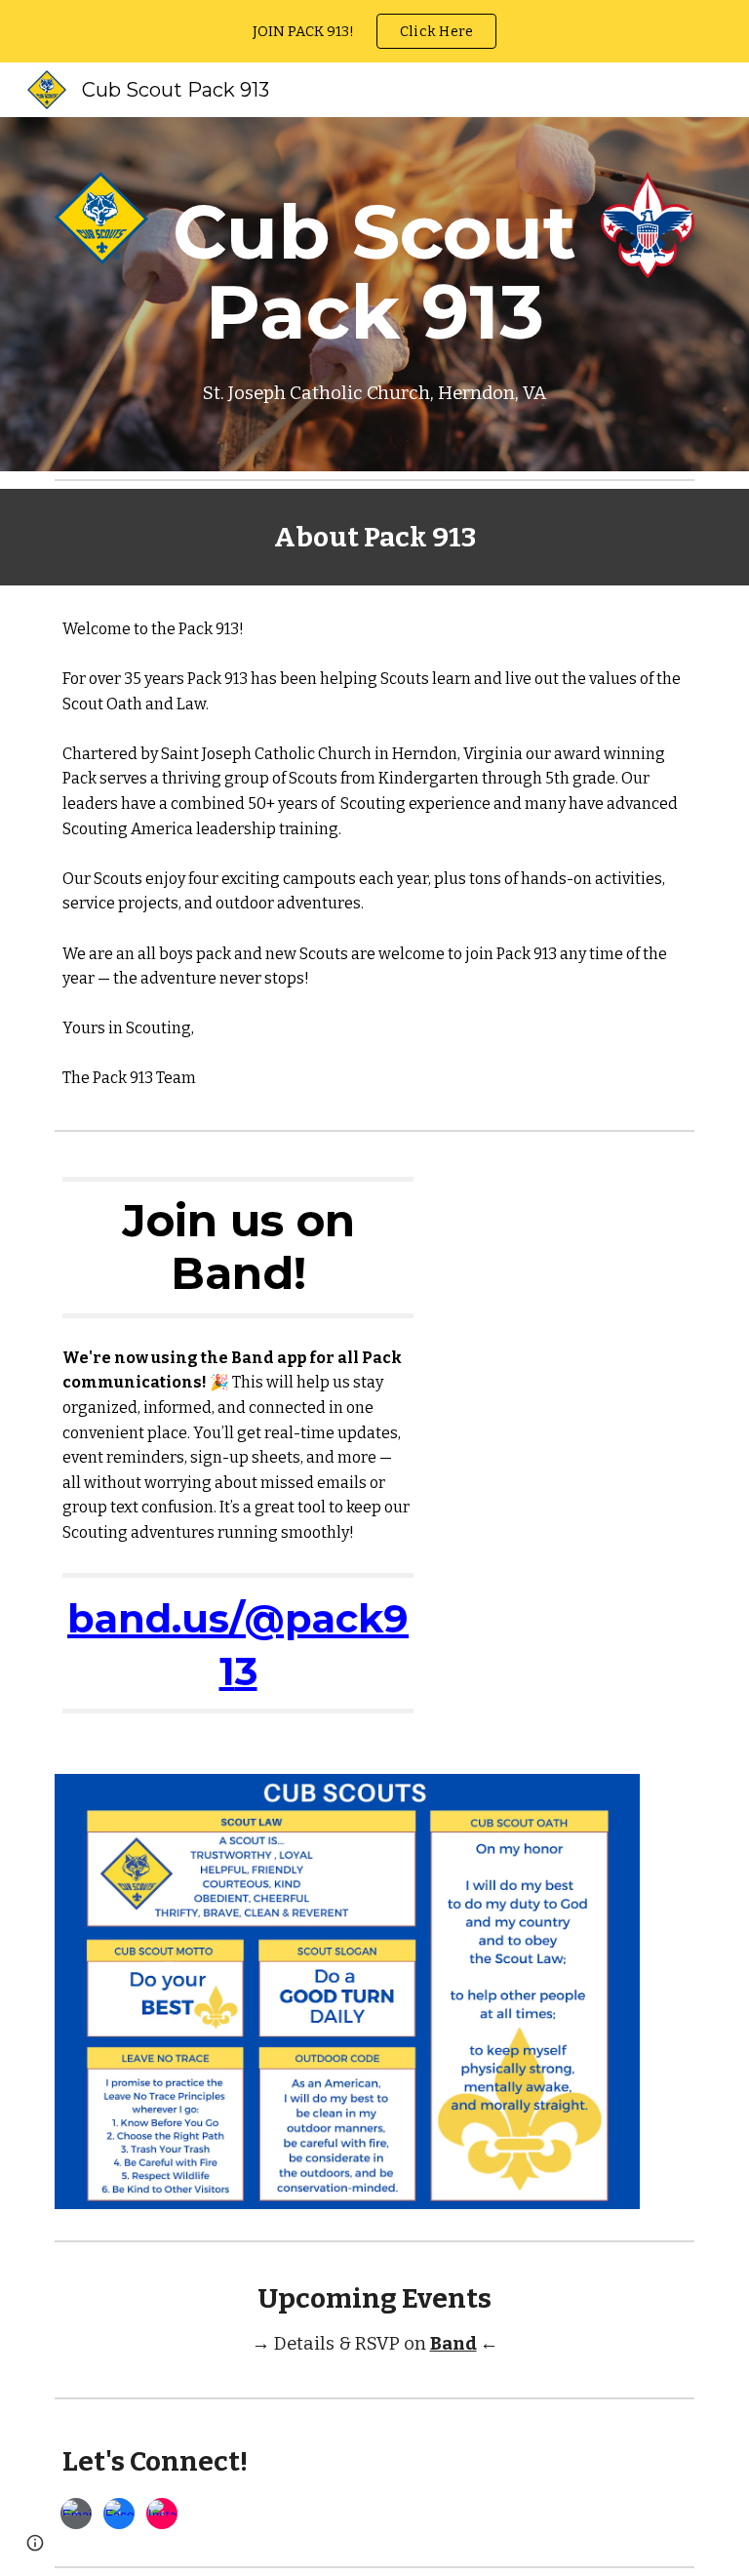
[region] (374, 31)
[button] (35, 2543)
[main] (374, 294)
